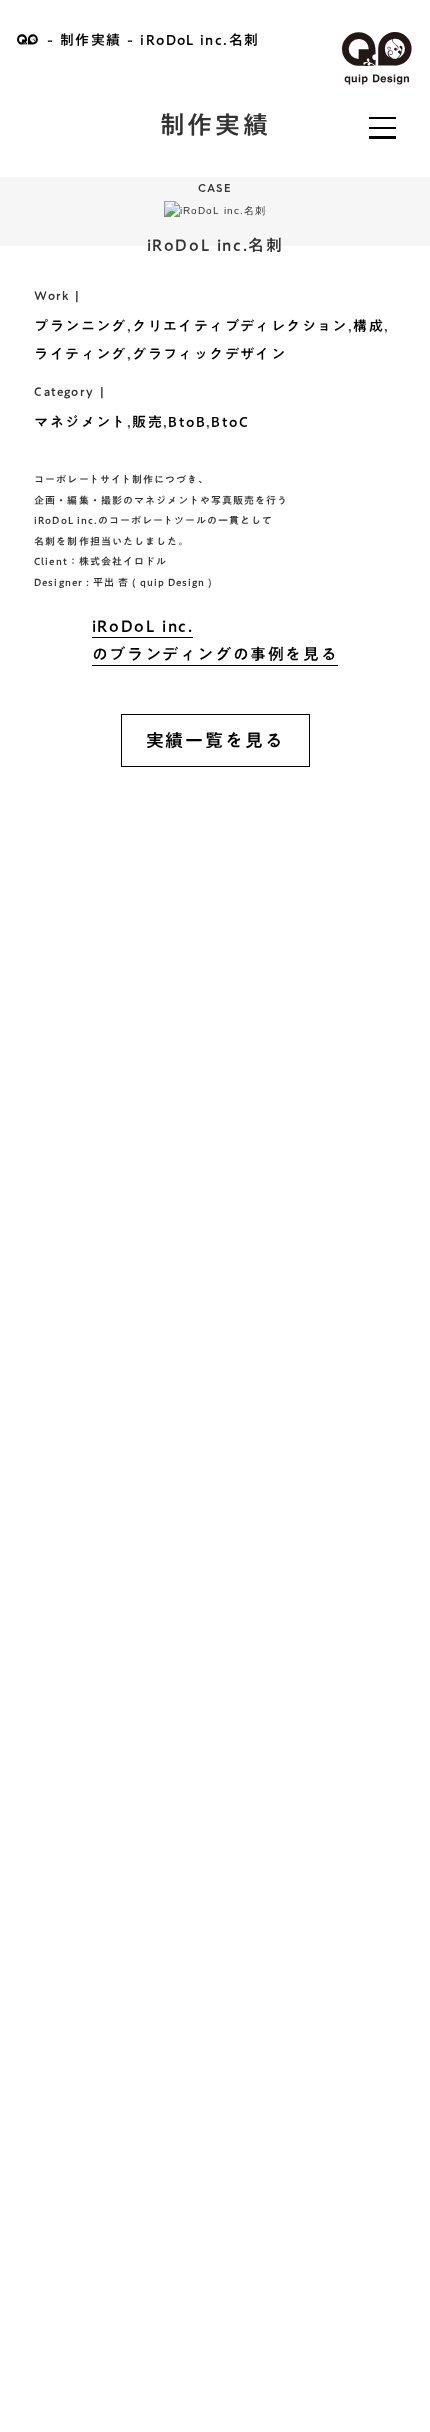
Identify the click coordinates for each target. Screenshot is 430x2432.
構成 (368, 326)
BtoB (187, 422)
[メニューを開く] (382, 128)
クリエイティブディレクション (240, 326)
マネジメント (80, 422)
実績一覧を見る (215, 740)
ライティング (80, 354)
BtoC (230, 422)
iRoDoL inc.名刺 (199, 40)
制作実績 (91, 40)
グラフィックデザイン (209, 354)
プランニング (80, 326)
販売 (147, 422)
